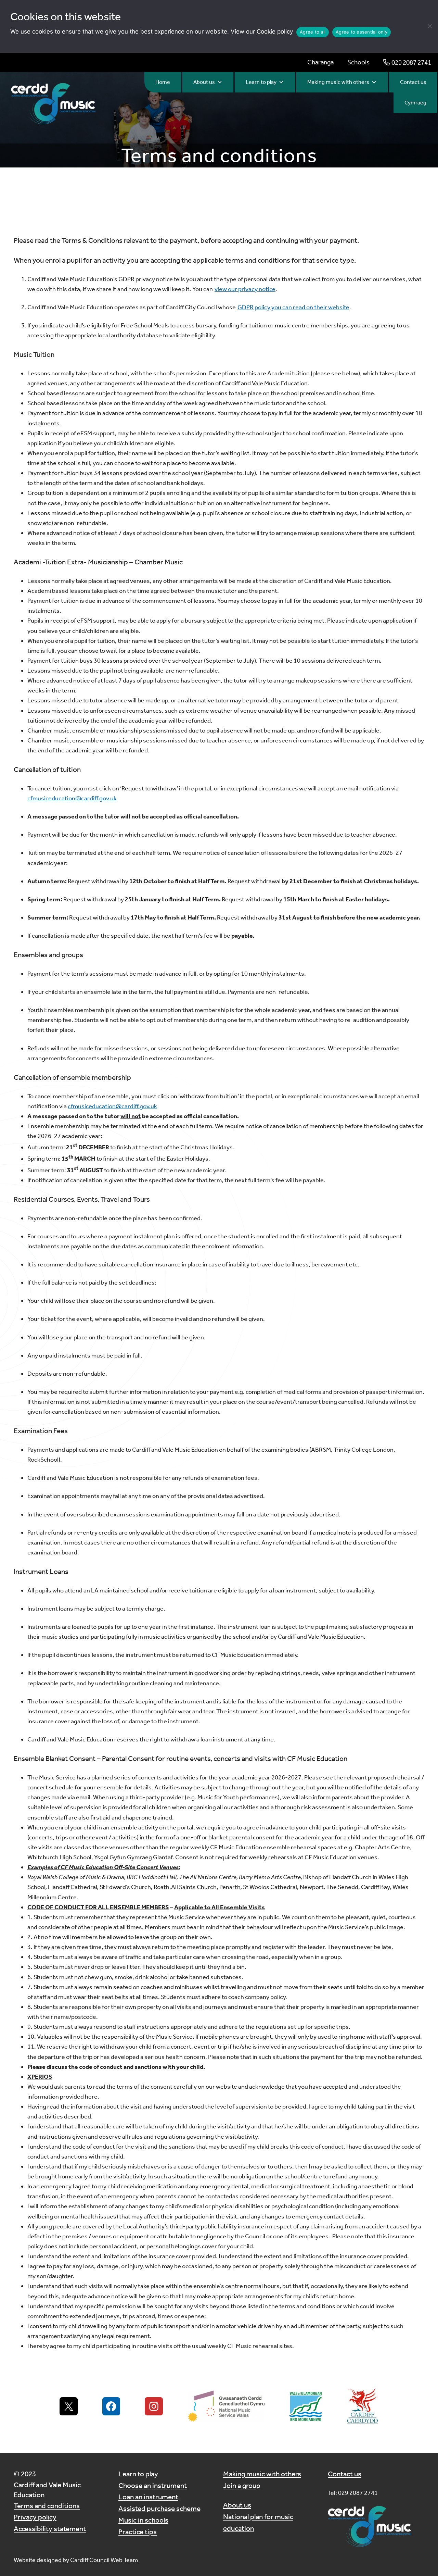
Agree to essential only (362, 32)
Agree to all (313, 32)
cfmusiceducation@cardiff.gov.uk (72, 798)
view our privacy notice (245, 289)
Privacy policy (35, 2517)
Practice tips (138, 2532)
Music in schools (143, 2520)
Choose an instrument (153, 2485)
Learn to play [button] (261, 82)
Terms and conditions (47, 2506)
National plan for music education (258, 2522)
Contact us (413, 82)
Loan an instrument (148, 2497)
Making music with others (338, 82)
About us (204, 82)
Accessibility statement (50, 2529)
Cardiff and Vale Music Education (47, 2490)
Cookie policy (275, 32)
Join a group (242, 2485)
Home (163, 82)
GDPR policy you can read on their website (293, 307)
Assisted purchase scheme (159, 2508)
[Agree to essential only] (429, 26)
